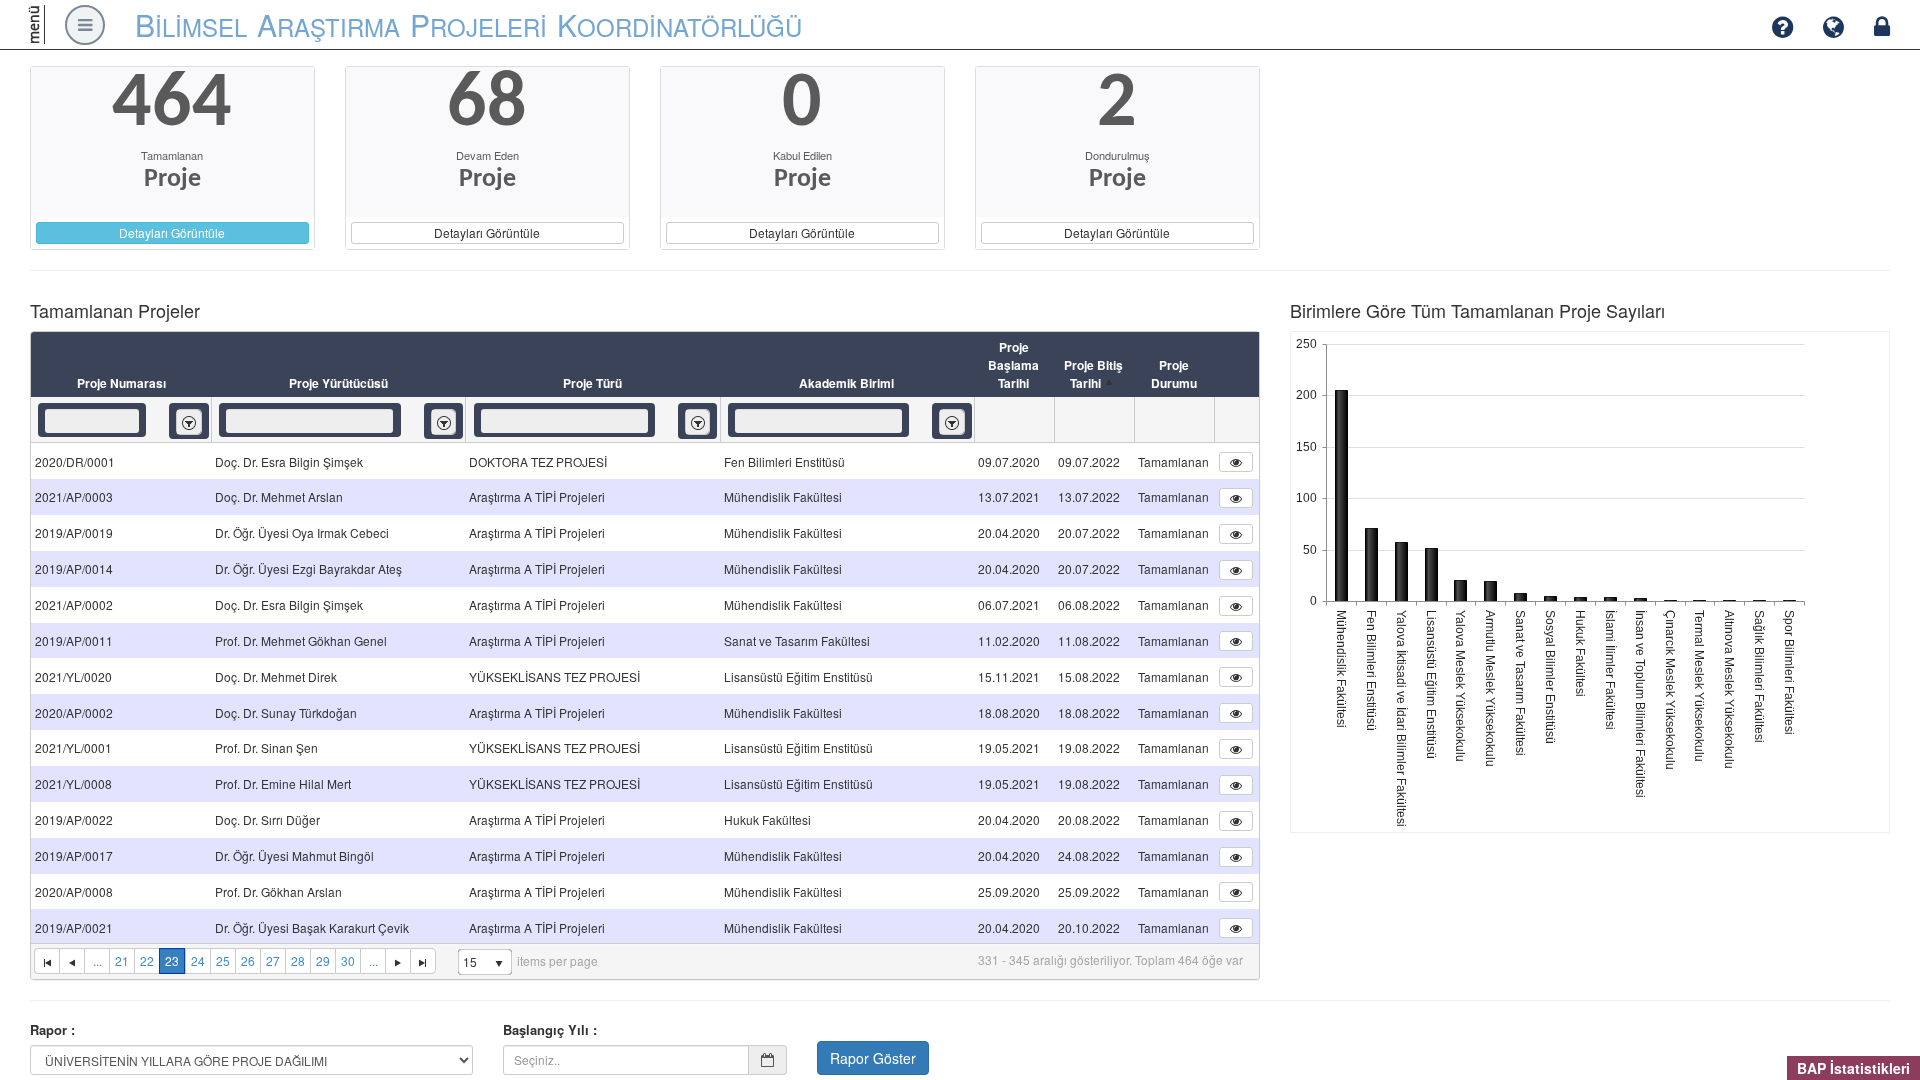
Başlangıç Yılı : (550, 1030)
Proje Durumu (1174, 374)
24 (198, 960)
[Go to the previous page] (71, 961)
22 (147, 960)
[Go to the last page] (423, 961)
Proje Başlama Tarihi (1013, 365)
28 (298, 960)
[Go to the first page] (46, 961)
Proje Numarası (121, 383)
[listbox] (189, 421)
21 (122, 960)
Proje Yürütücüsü (338, 383)
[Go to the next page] (397, 961)
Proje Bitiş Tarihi (1093, 374)
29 (323, 960)
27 (273, 960)
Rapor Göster (873, 1058)
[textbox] (92, 421)
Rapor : (52, 1030)
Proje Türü (592, 383)
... (97, 960)
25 (223, 960)
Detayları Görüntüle (172, 232)
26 (248, 960)
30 (348, 960)
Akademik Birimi (846, 383)
